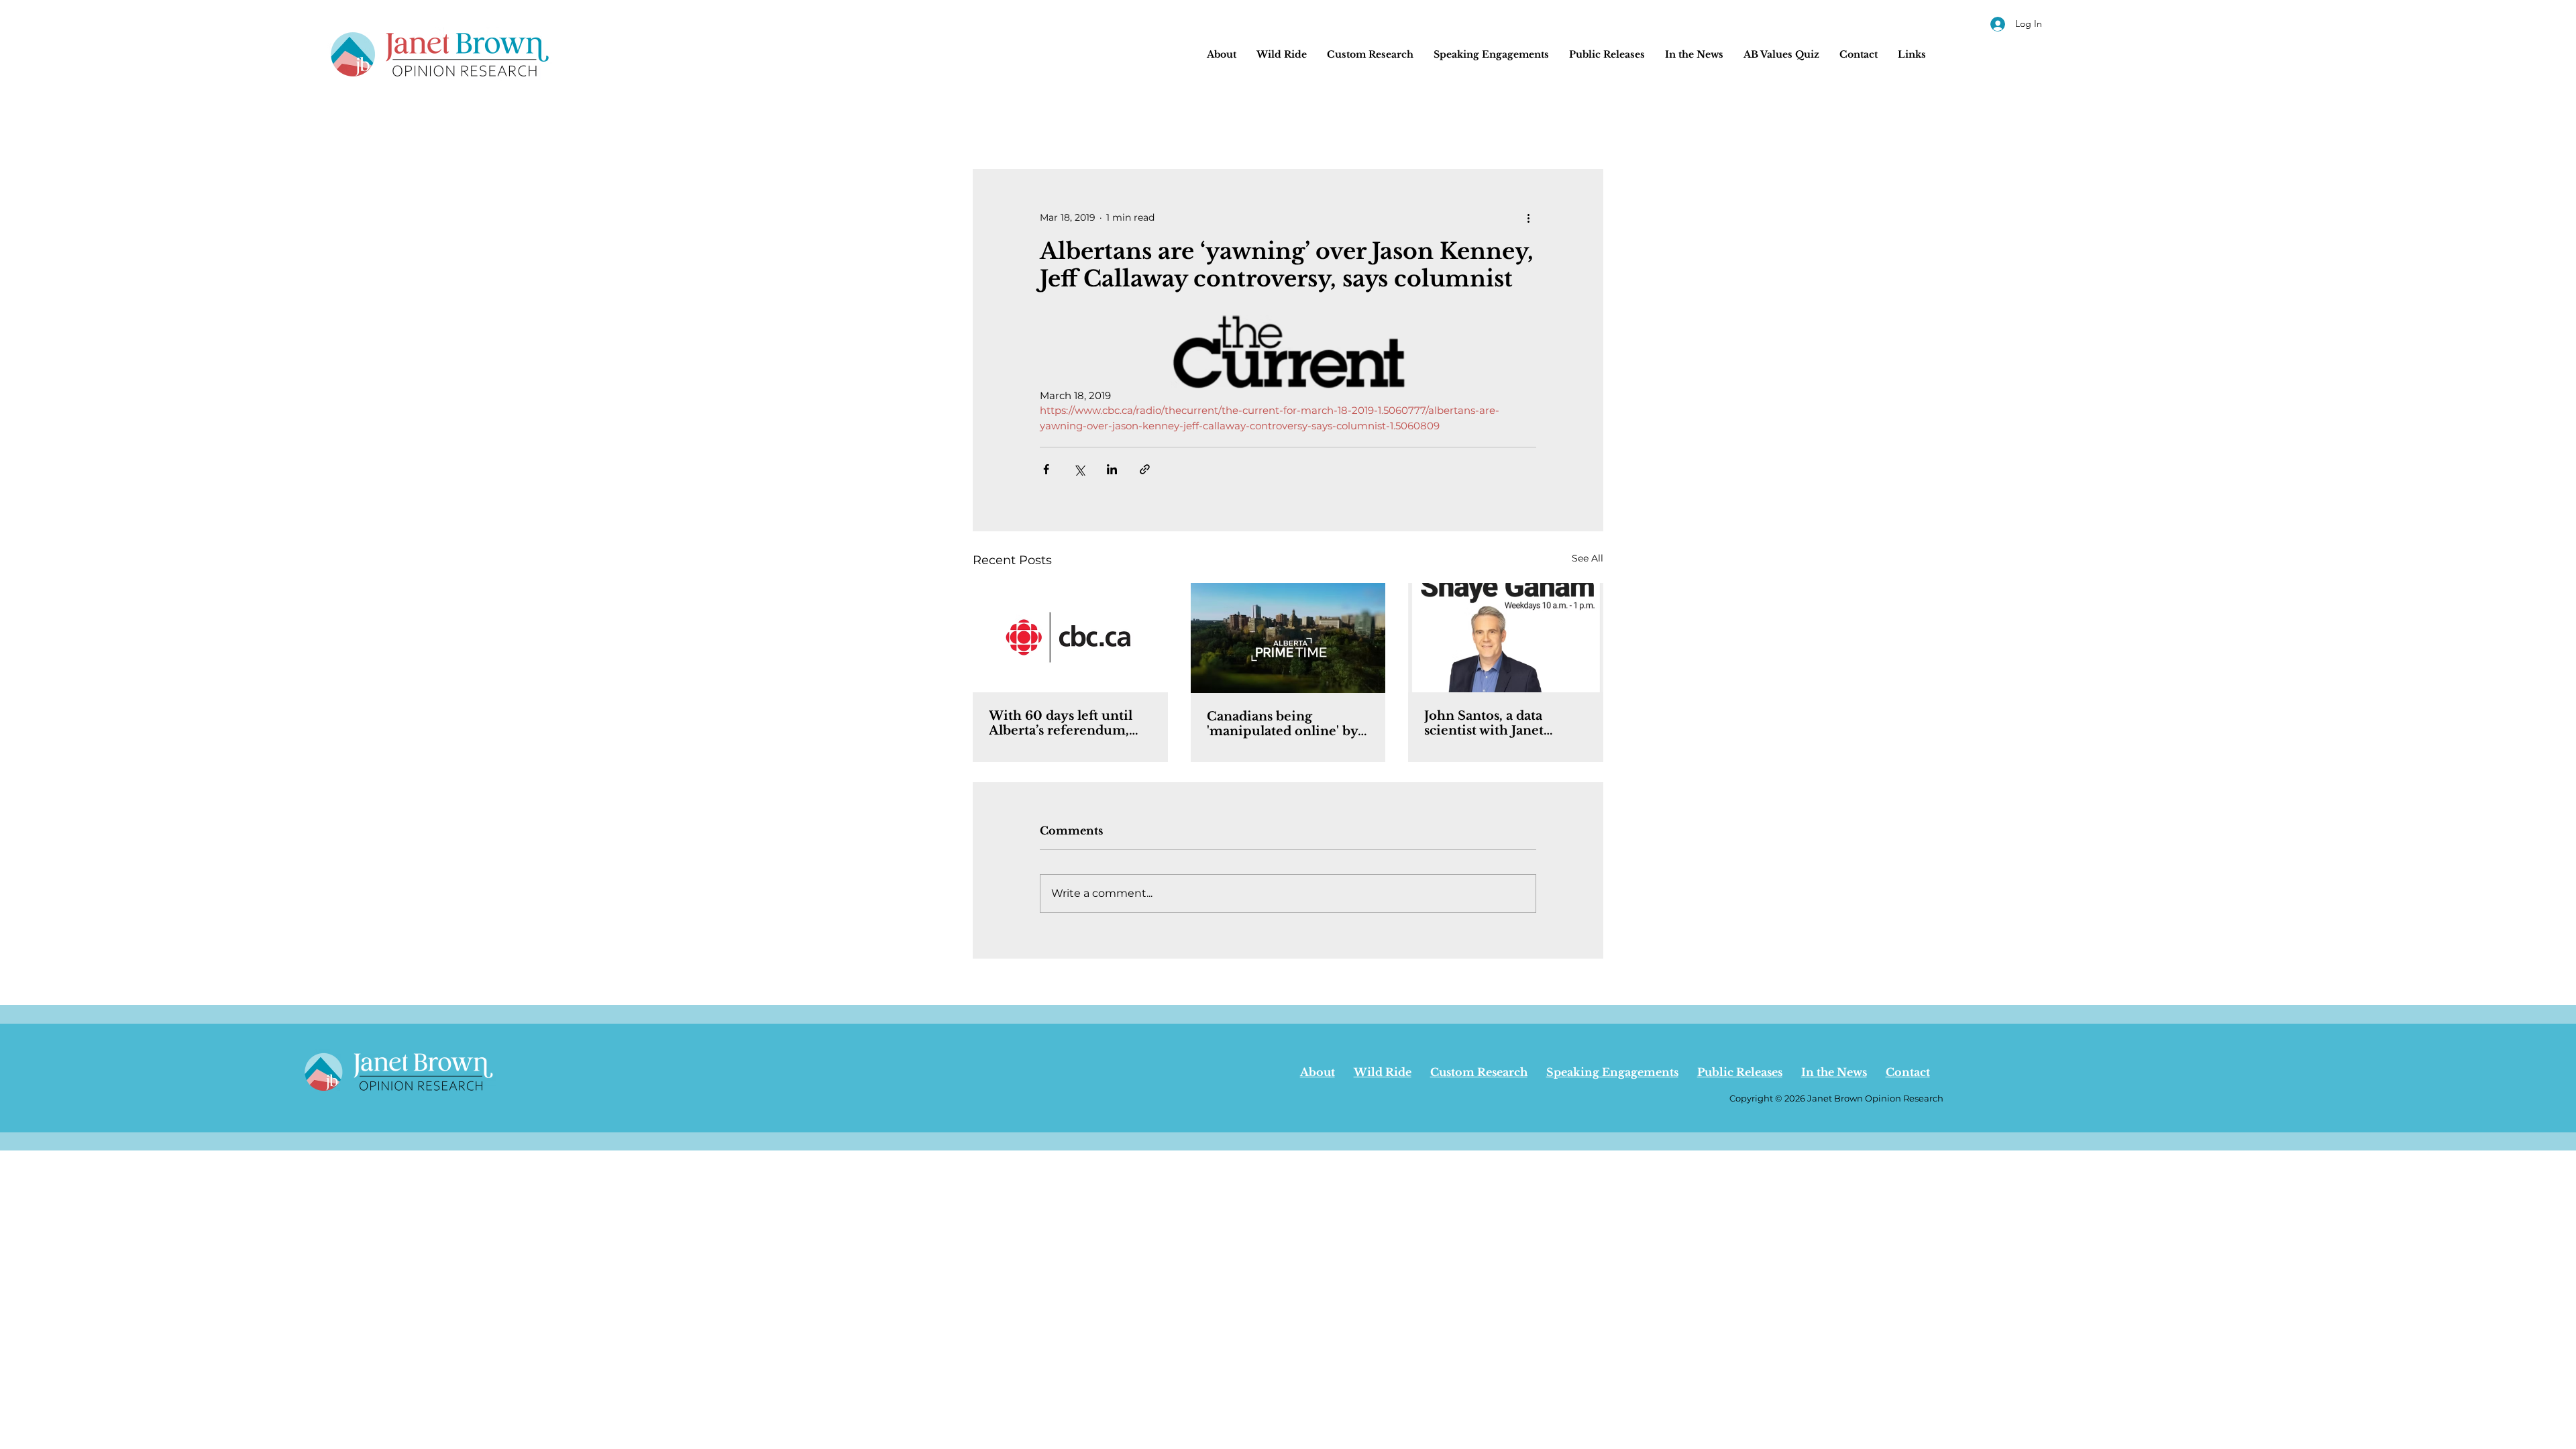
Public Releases (1740, 1072)
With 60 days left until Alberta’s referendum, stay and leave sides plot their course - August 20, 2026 (1068, 723)
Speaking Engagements (1612, 1072)
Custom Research (1479, 1072)
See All (1588, 558)
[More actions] (1528, 217)
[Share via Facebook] (1046, 469)
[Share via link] (1145, 469)
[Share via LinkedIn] (1112, 469)
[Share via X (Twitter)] (1079, 469)
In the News (1834, 1072)
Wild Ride (1383, 1072)
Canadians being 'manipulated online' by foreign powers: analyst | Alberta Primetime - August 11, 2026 (1284, 724)
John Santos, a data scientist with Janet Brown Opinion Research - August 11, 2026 (1490, 723)
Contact (1908, 1072)
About (1318, 1072)
